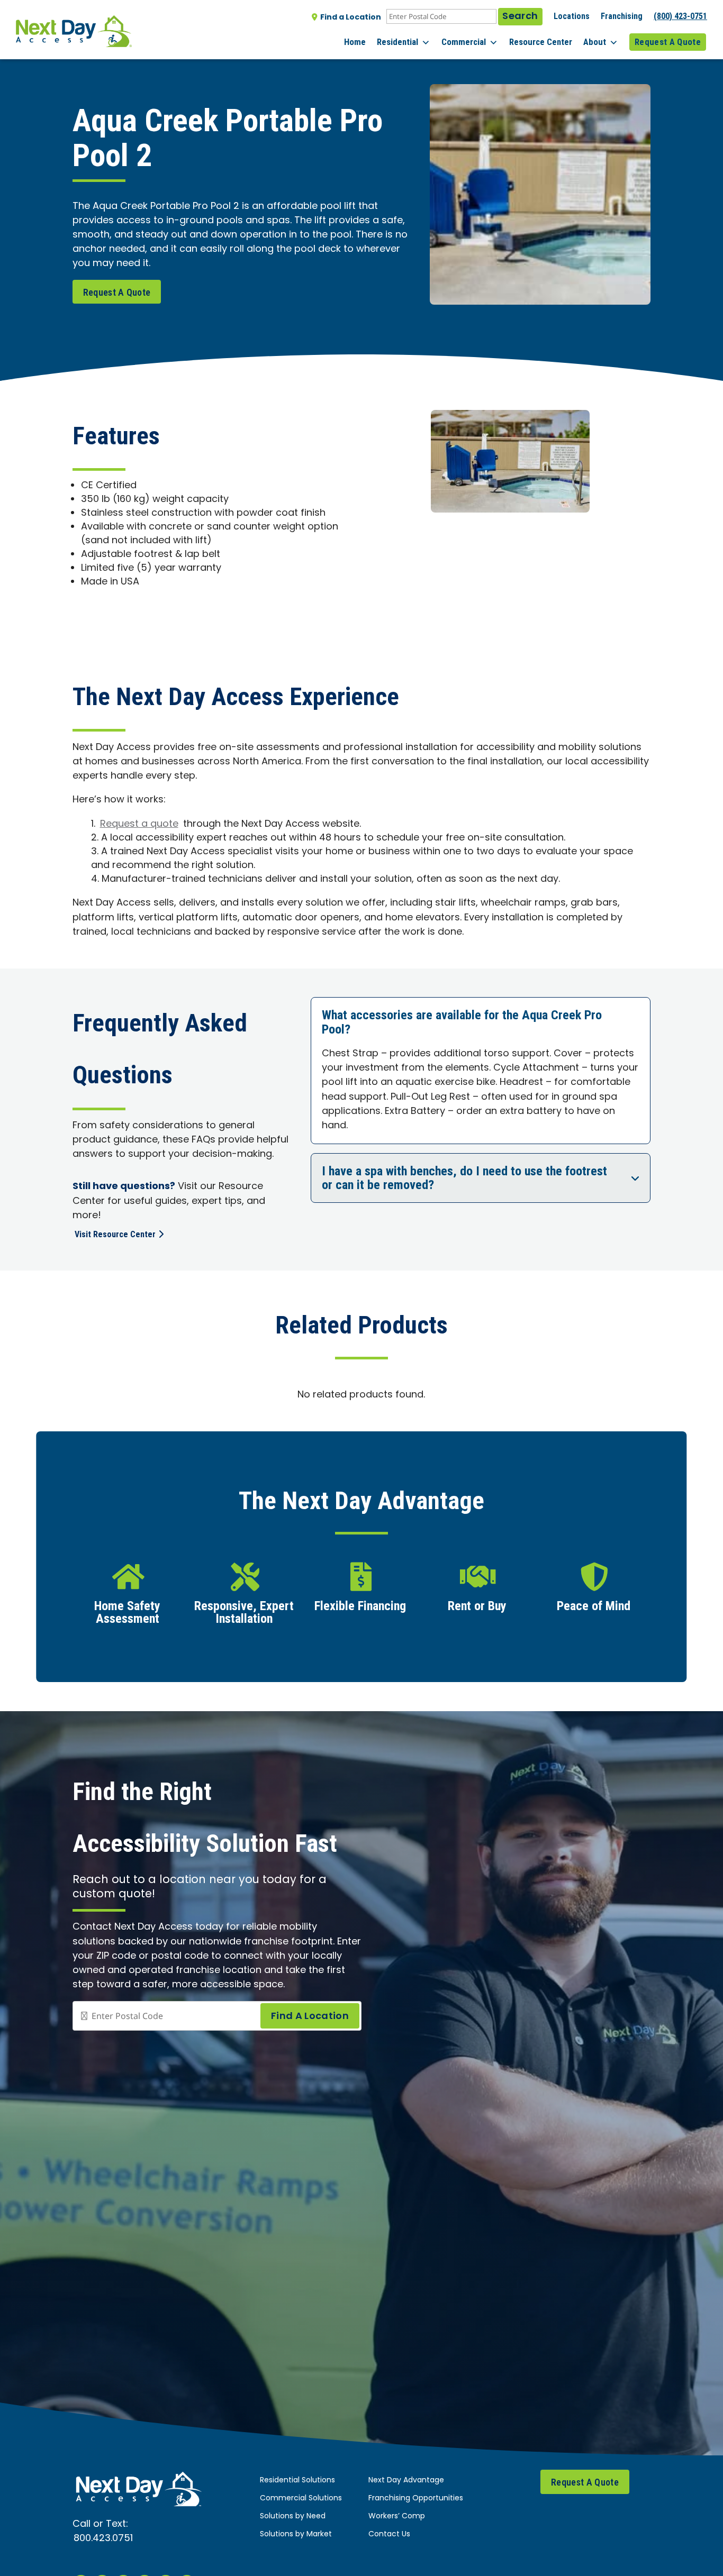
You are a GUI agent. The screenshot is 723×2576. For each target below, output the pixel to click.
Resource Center (541, 42)
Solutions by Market (296, 2534)
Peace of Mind (594, 1606)
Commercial (464, 42)
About (595, 42)
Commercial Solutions (301, 2499)
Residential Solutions (297, 2481)
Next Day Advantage (406, 2481)
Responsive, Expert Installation (244, 1613)
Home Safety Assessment (127, 1613)
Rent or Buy (477, 1606)
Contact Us (389, 2534)
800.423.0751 (103, 2539)
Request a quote (139, 824)
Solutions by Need (293, 2516)
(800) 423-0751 (680, 16)
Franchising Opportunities (416, 2499)
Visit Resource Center (115, 1234)
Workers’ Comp (397, 2516)
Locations (572, 16)
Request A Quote (668, 42)
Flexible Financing (360, 1606)
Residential (397, 42)
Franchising (622, 16)
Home (355, 42)
